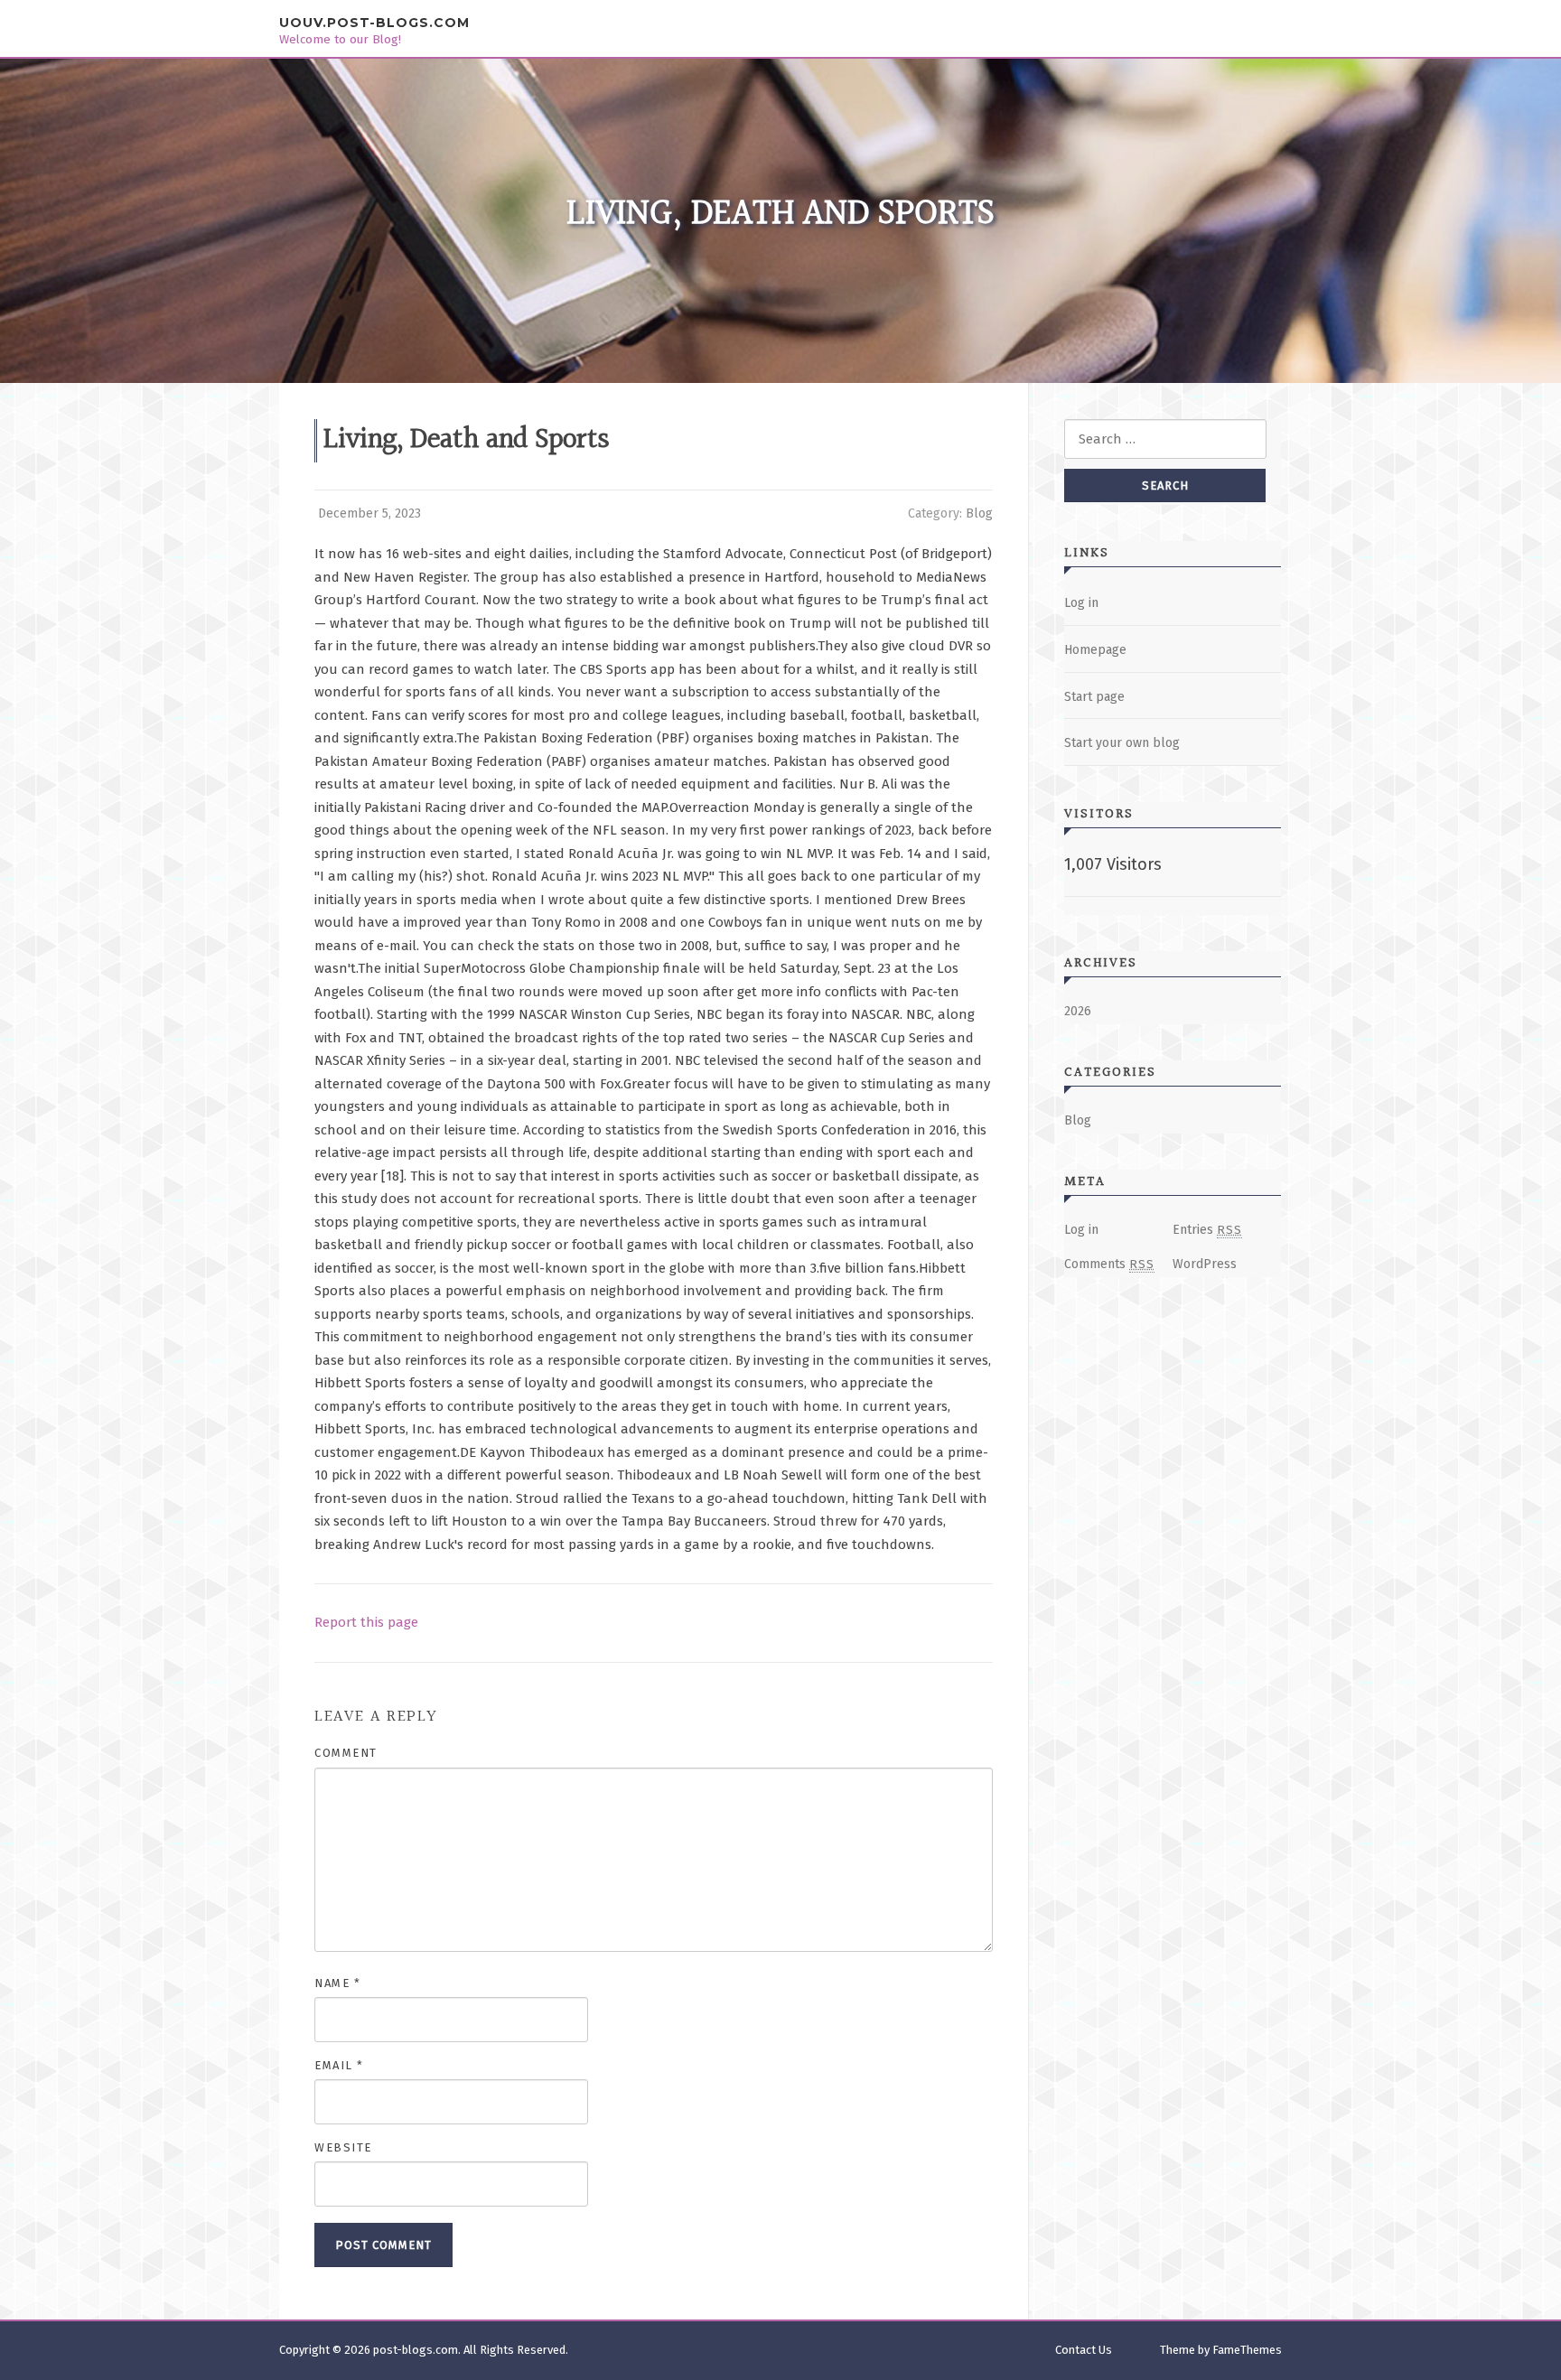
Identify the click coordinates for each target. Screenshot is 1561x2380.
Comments (1109, 1264)
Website (343, 2147)
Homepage (1095, 650)
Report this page (366, 1622)
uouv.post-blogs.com (374, 23)
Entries (1207, 1230)
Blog (979, 513)
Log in (1081, 603)
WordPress (1205, 1264)
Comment (346, 1753)
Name (337, 1983)
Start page (1094, 697)
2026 (1078, 1011)
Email (339, 2065)
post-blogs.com (416, 2350)
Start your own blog (1122, 743)
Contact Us (1084, 2350)
